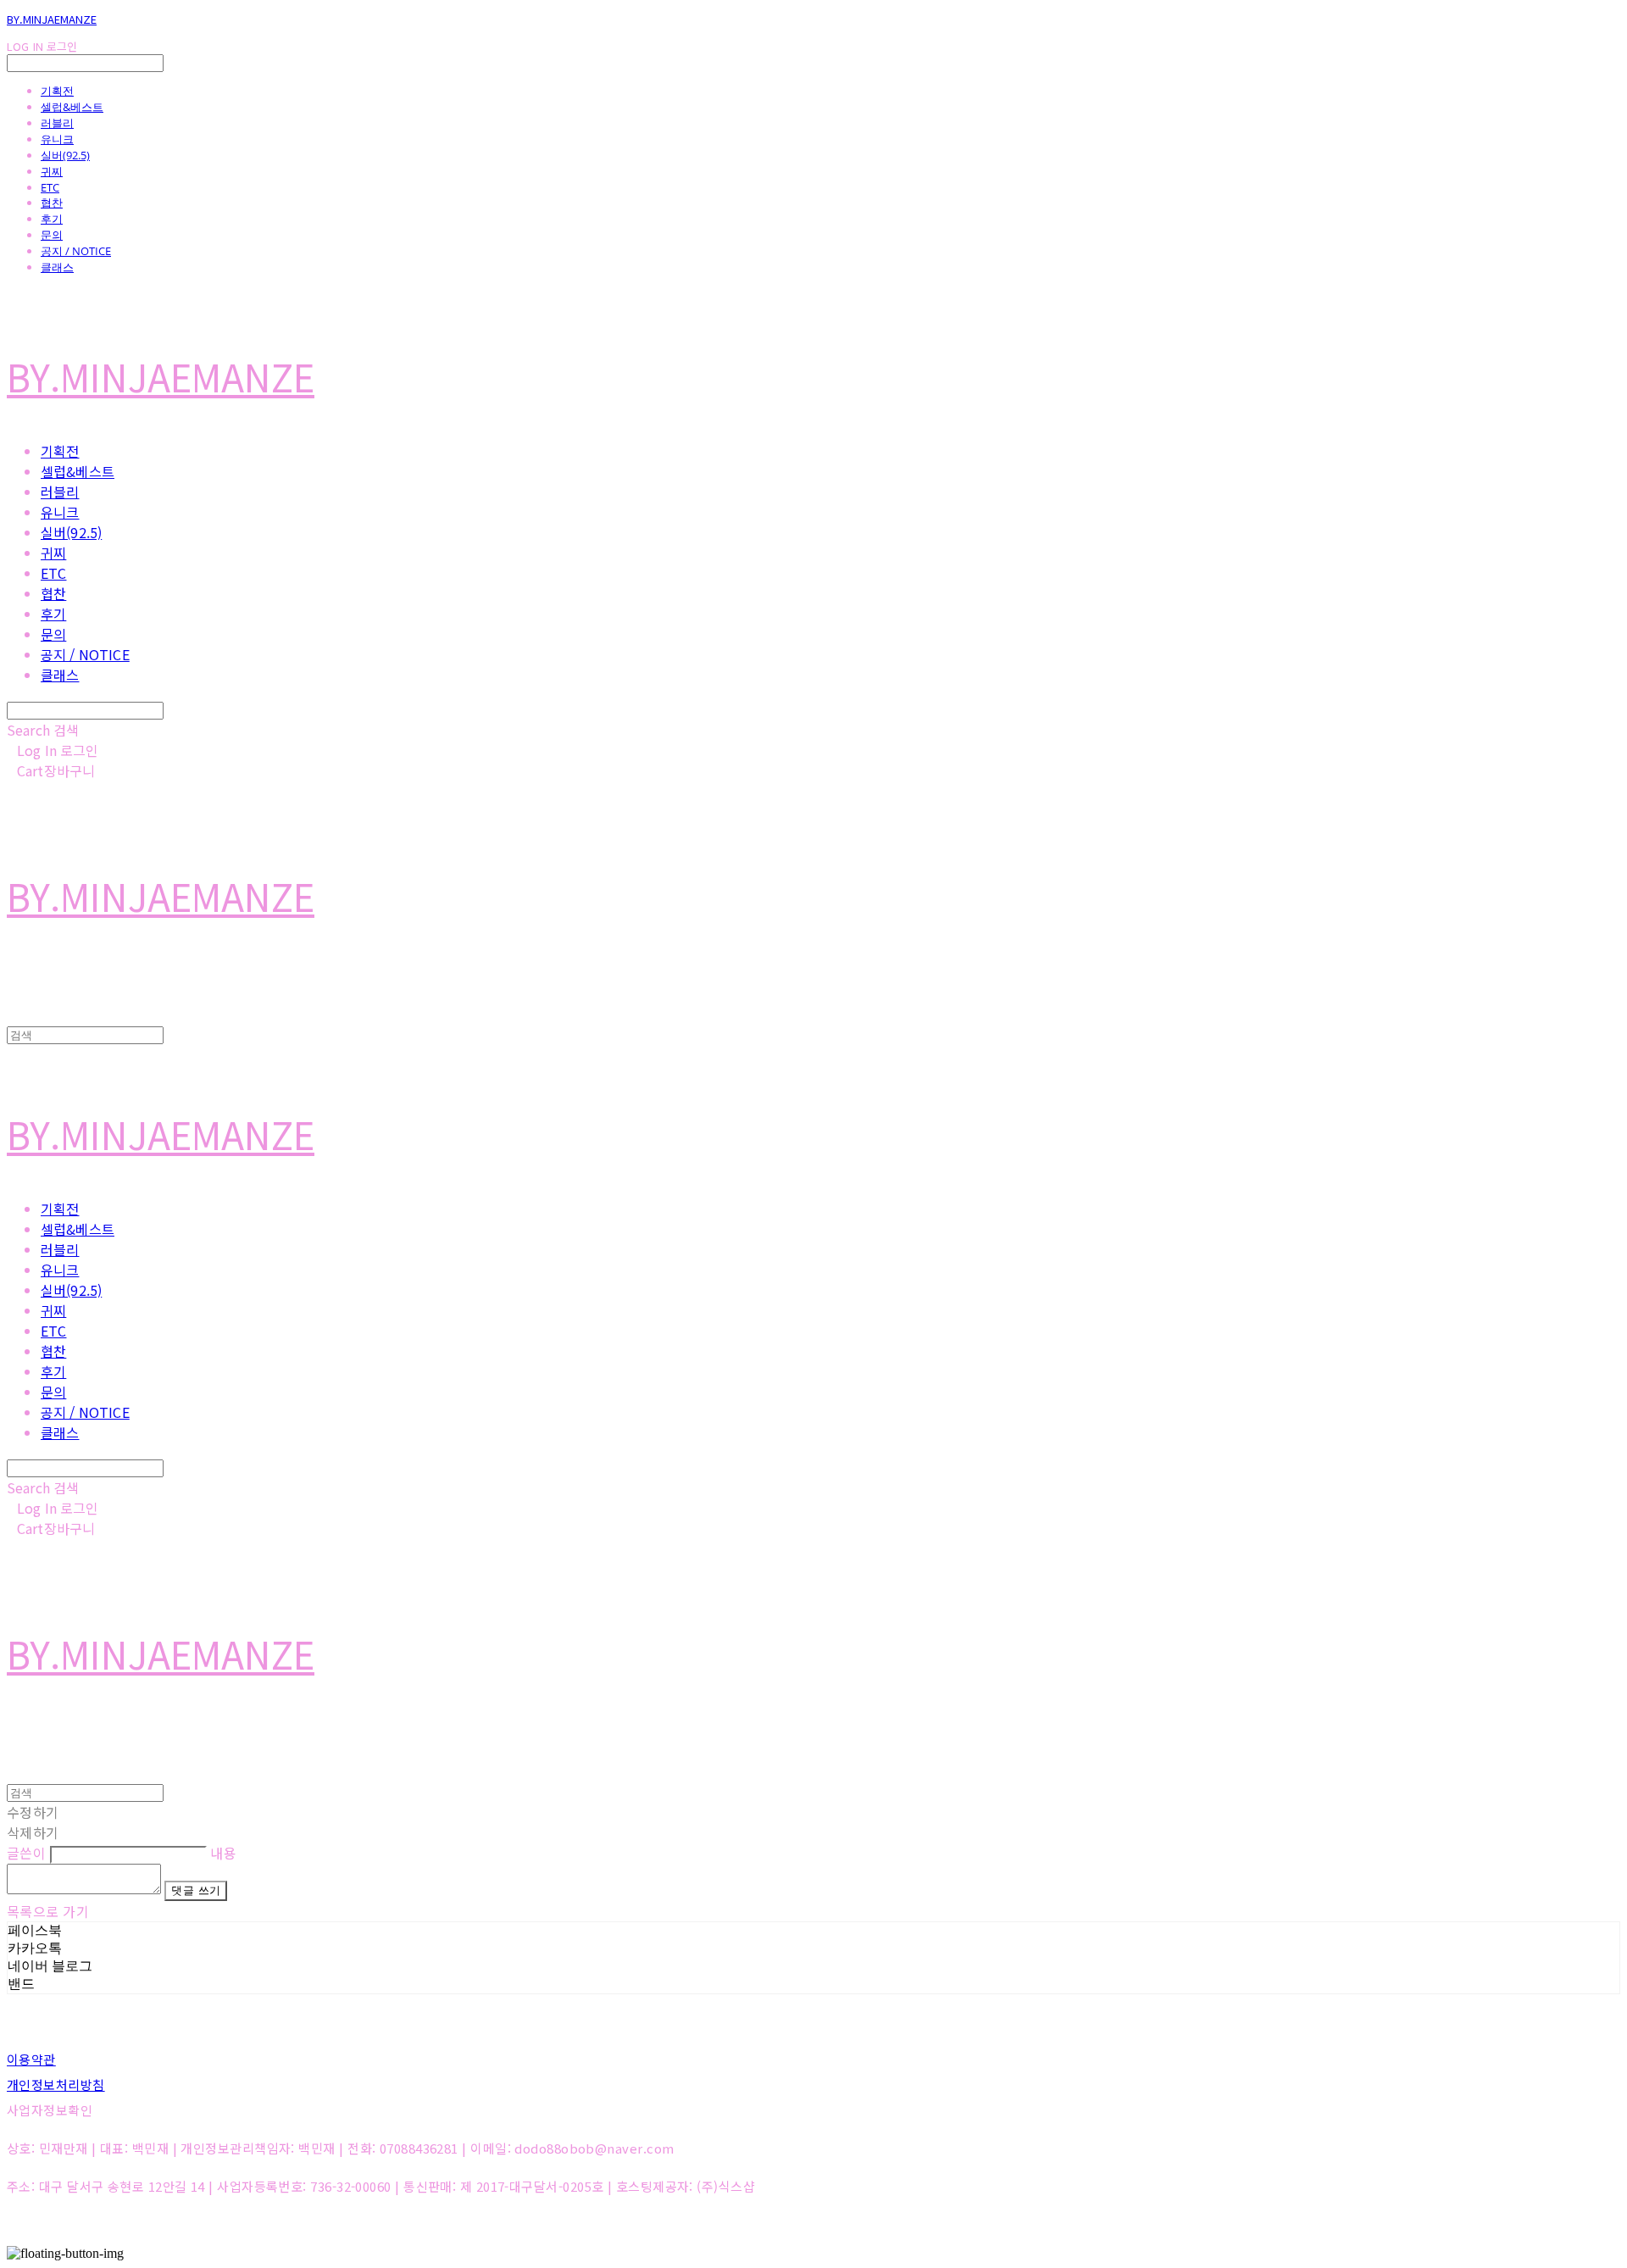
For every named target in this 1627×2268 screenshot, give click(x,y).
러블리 (57, 123)
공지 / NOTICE (76, 251)
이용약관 (31, 2059)
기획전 (57, 91)
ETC (50, 187)
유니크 (57, 139)
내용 (223, 1853)
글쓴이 (26, 1853)
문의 (52, 235)
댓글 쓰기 (196, 1890)
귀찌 (52, 171)
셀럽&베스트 (72, 107)
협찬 (52, 203)
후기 (52, 219)
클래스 (57, 267)
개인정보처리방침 (56, 2085)
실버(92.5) (65, 155)
